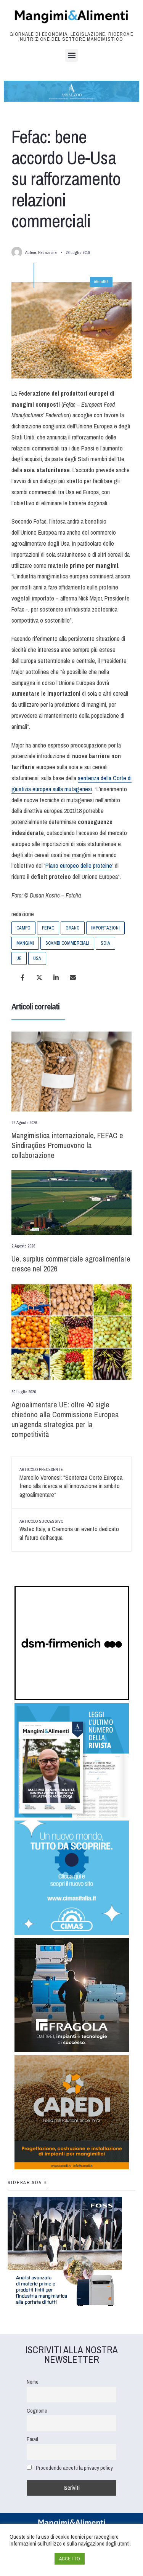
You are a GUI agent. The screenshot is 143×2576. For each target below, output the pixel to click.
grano (73, 928)
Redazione (47, 252)
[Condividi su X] (39, 977)
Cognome (37, 2411)
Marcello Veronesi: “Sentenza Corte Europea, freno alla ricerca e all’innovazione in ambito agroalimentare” (71, 1483)
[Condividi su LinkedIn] (56, 977)
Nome (33, 2382)
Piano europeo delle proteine (79, 866)
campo (23, 928)
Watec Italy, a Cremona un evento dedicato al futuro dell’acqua (69, 1530)
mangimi (25, 943)
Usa (37, 958)
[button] (71, 55)
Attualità (101, 282)
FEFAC (48, 928)
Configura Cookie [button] (30, 2559)
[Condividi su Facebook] (22, 977)
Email (32, 2439)
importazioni (105, 928)
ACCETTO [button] (70, 2559)
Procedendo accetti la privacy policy (74, 2468)
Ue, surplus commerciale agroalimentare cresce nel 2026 (71, 1264)
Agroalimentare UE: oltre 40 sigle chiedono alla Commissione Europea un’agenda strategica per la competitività (65, 1419)
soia (105, 943)
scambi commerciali (67, 943)
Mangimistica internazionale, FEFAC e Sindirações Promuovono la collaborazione (67, 1145)
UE (19, 958)
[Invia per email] (73, 977)
